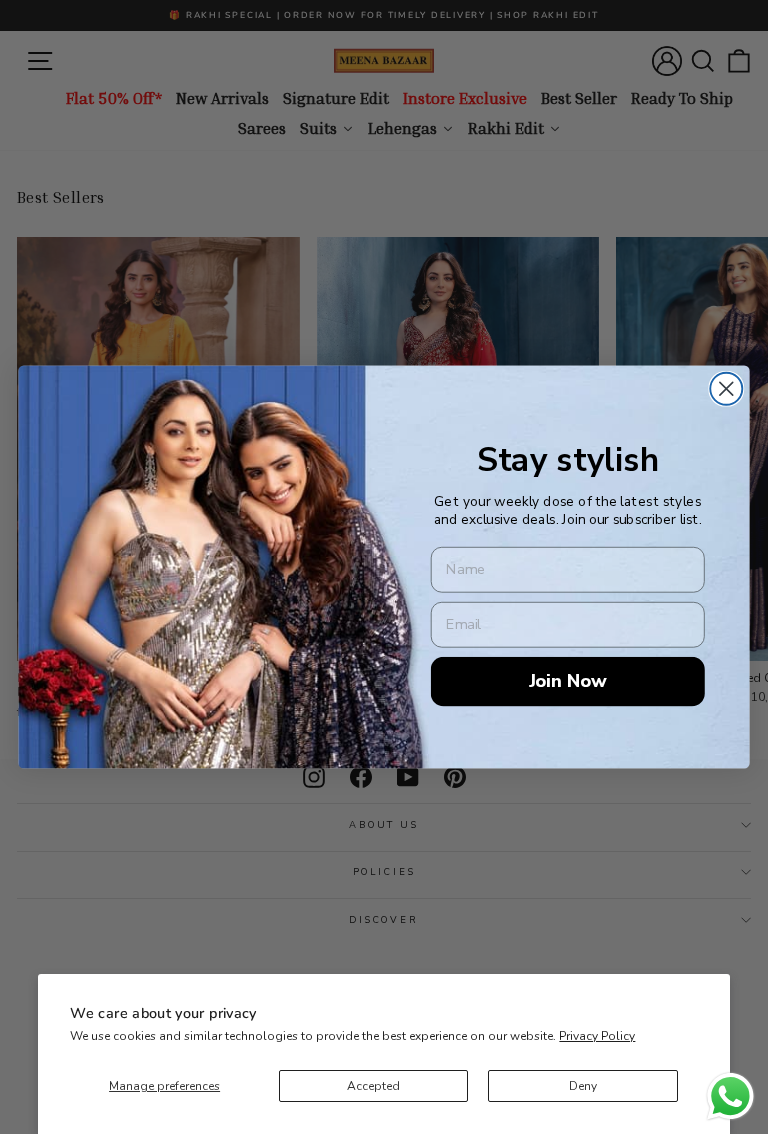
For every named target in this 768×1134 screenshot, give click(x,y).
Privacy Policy (597, 1036)
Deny (583, 1086)
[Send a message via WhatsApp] (730, 1096)
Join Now (568, 680)
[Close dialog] (726, 389)
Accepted (373, 1086)
